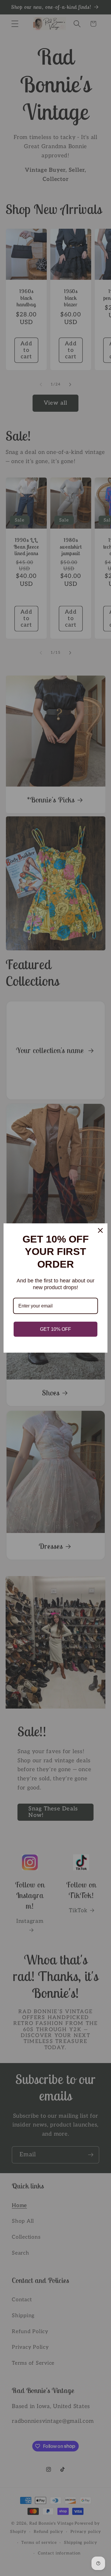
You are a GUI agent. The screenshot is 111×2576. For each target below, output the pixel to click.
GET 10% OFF (55, 1329)
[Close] (100, 1230)
